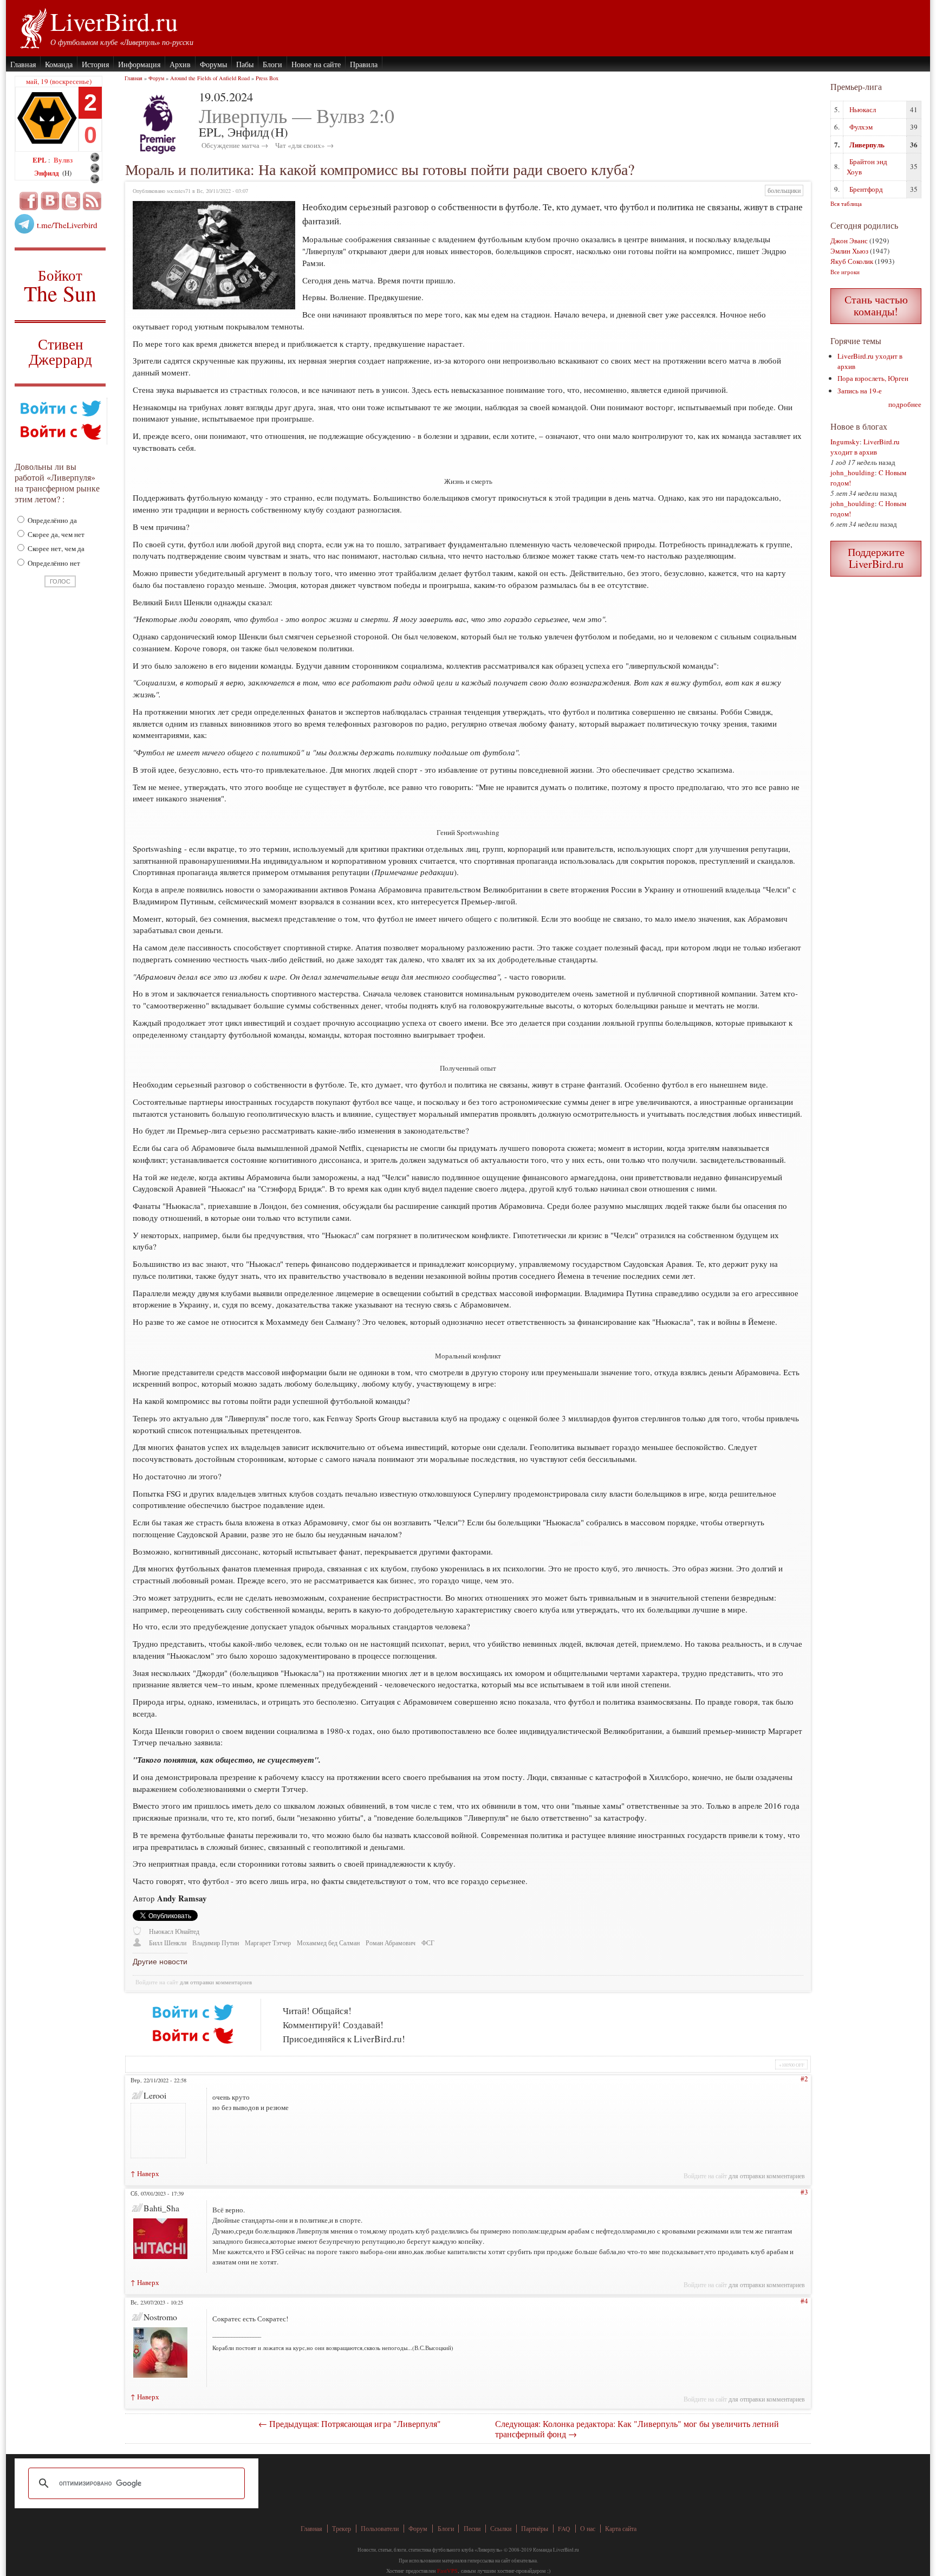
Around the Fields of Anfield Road (210, 78)
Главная (23, 64)
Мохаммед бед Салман (328, 1943)
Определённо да (51, 520)
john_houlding (853, 473)
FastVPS (447, 2571)
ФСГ (428, 1943)
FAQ (564, 2529)
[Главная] (33, 27)
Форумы (213, 64)
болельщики (784, 190)
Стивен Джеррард (60, 353)
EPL (40, 160)
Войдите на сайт (157, 1982)
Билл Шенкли (168, 1943)
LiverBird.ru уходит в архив (865, 447)
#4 (804, 2301)
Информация (139, 64)
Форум (156, 78)
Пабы (245, 64)
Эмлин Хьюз (849, 251)
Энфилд (47, 173)
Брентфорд (866, 189)
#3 (804, 2192)
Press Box (267, 78)
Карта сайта (621, 2529)
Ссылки (501, 2529)
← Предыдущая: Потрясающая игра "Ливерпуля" (350, 2423)
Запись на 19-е (860, 391)
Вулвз (63, 160)
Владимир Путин (216, 1943)
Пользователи (380, 2529)
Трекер (342, 2529)
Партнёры (535, 2529)
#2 (804, 2079)
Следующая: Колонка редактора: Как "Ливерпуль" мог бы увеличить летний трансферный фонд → (637, 2429)
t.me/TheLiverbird (67, 225)
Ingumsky (845, 442)
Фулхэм (861, 127)
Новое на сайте (316, 64)
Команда (59, 64)
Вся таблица (846, 203)
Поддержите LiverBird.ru (876, 558)
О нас (588, 2529)
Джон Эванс (849, 241)
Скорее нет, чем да (55, 548)
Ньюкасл (863, 109)
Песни (472, 2529)
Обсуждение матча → (235, 145)
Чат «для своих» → (304, 145)
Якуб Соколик (852, 261)
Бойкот (60, 285)
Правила (364, 64)
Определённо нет (53, 563)
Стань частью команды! (876, 305)
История (95, 64)
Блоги (272, 64)
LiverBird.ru (114, 21)
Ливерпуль (867, 144)
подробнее (905, 404)
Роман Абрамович (391, 1943)
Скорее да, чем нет (55, 534)
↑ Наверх (145, 2173)
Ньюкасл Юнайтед (174, 1931)
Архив (180, 64)
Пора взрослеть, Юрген (873, 378)
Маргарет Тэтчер (268, 1943)
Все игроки (845, 272)
